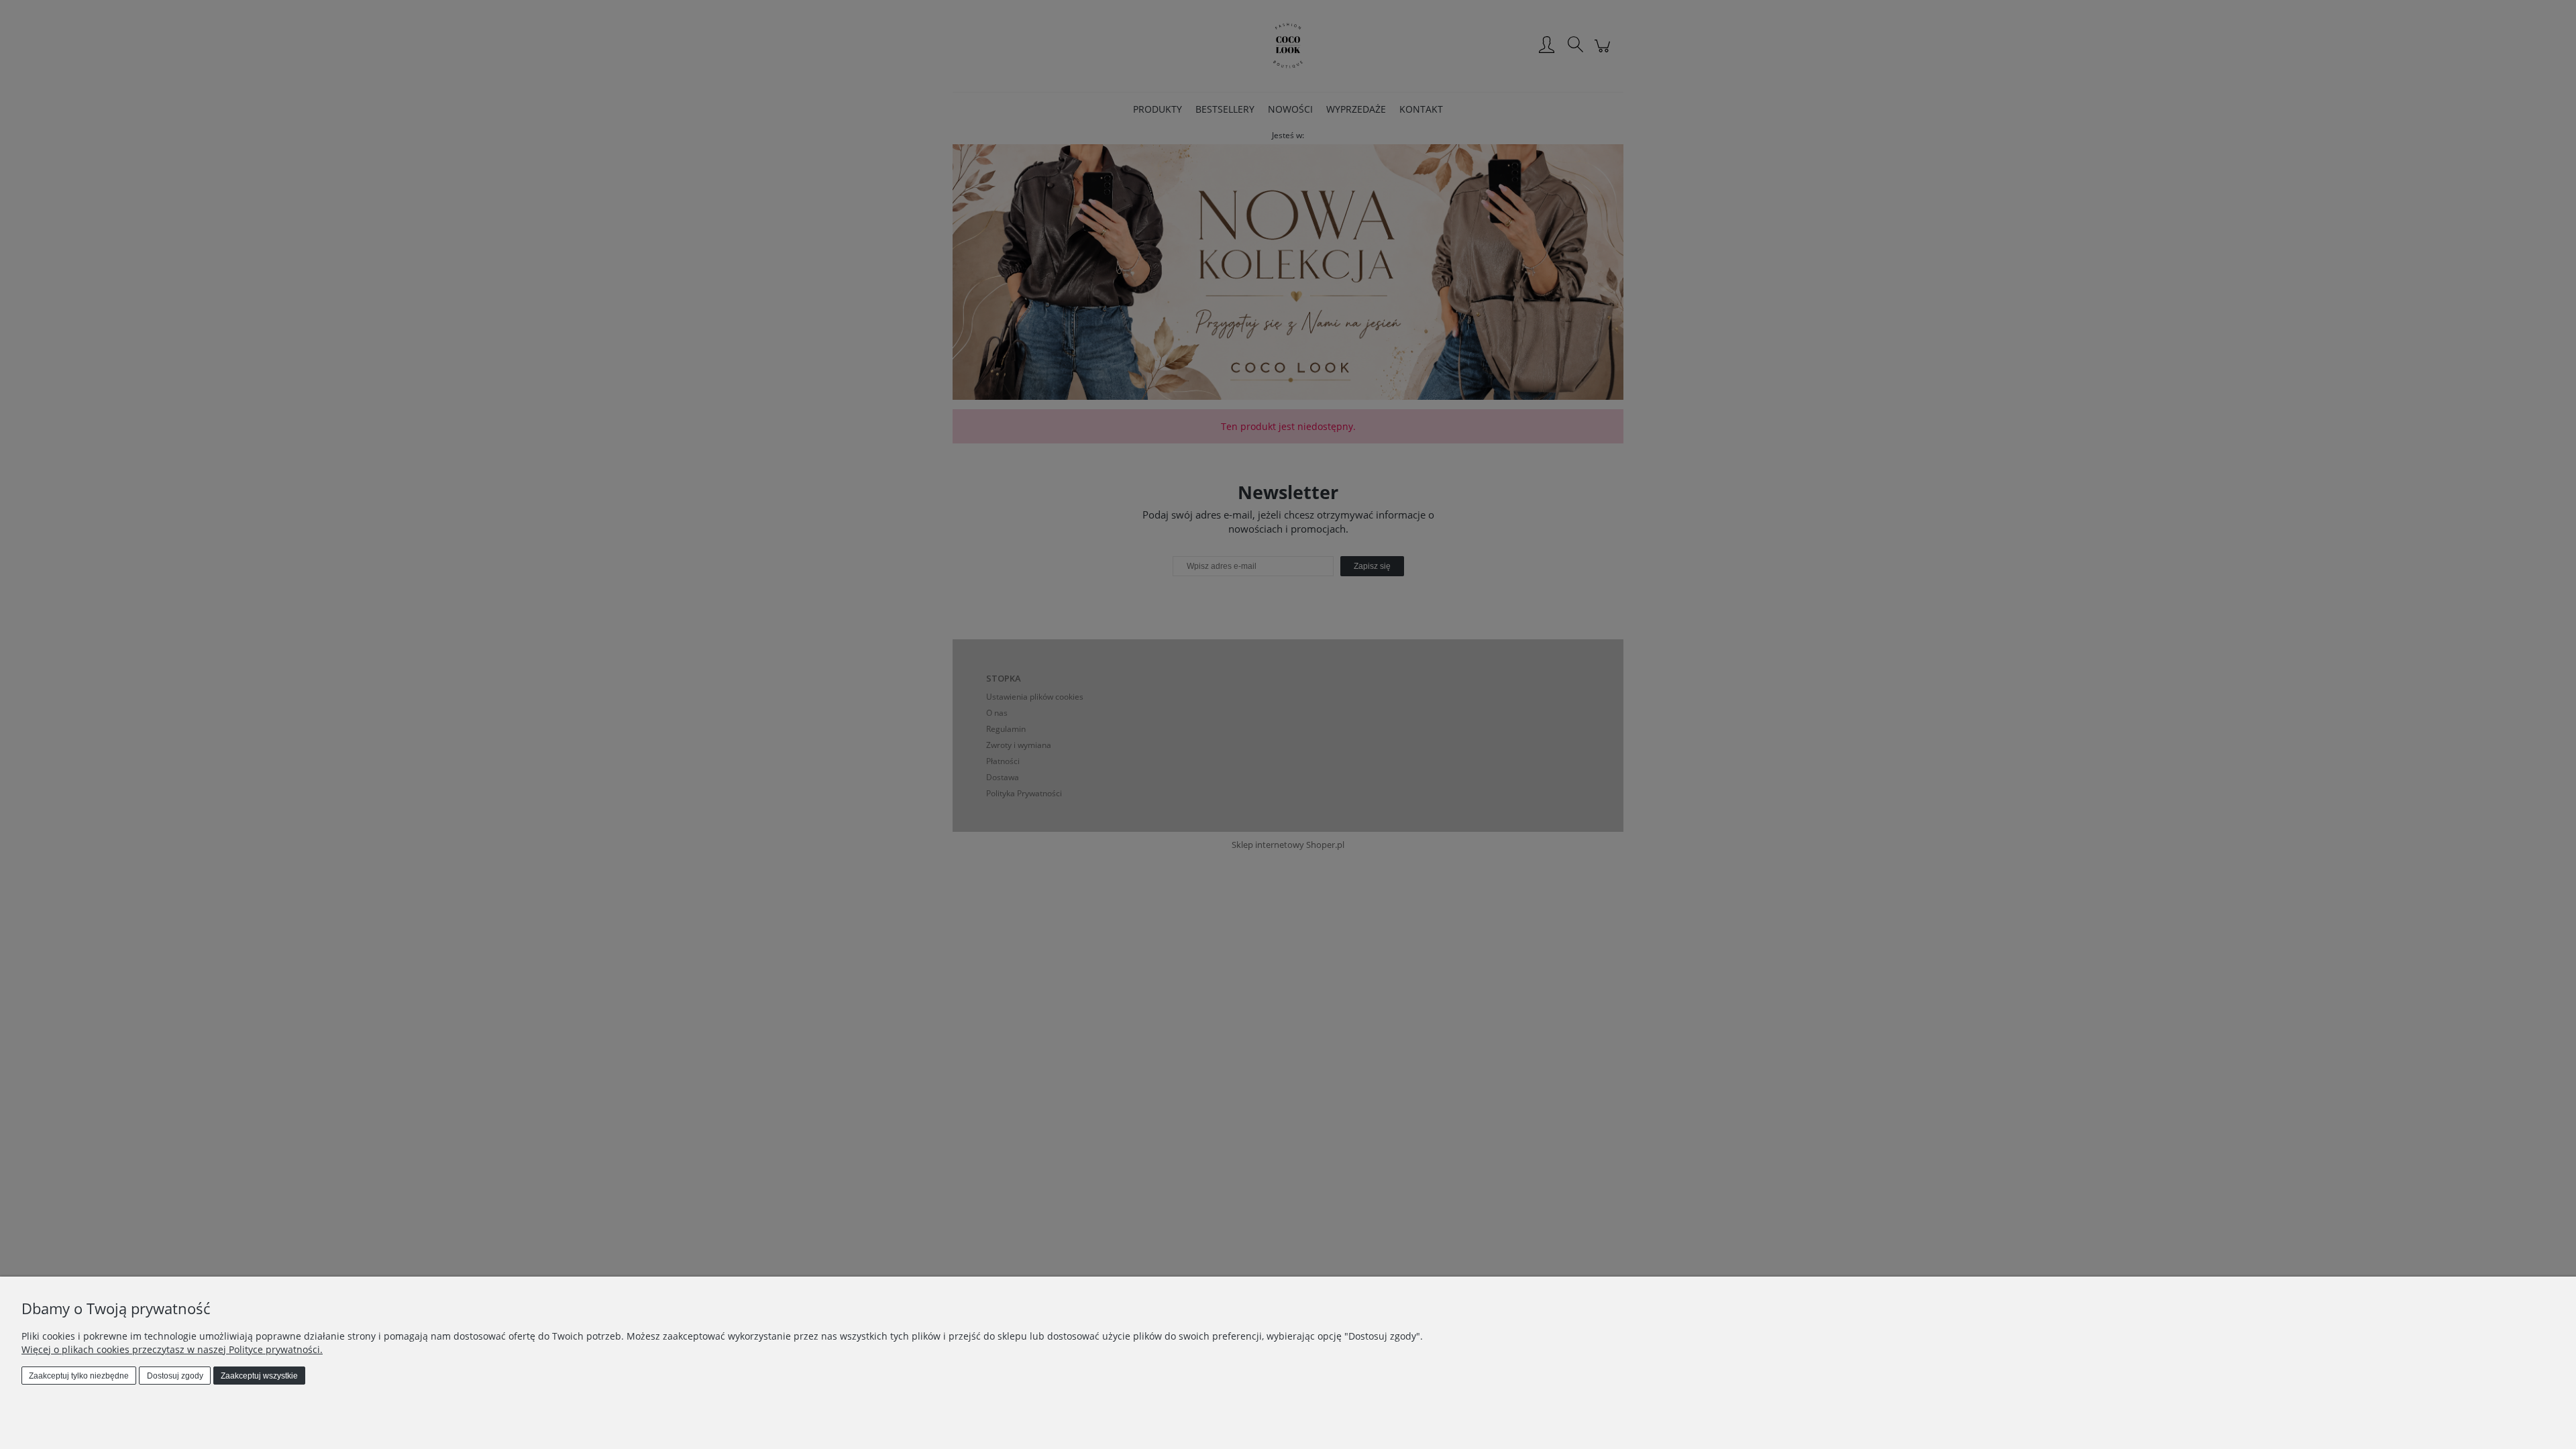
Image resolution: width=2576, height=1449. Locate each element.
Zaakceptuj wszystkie (259, 1376)
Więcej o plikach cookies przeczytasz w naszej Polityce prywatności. (172, 1349)
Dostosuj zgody (175, 1376)
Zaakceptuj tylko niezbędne (79, 1376)
